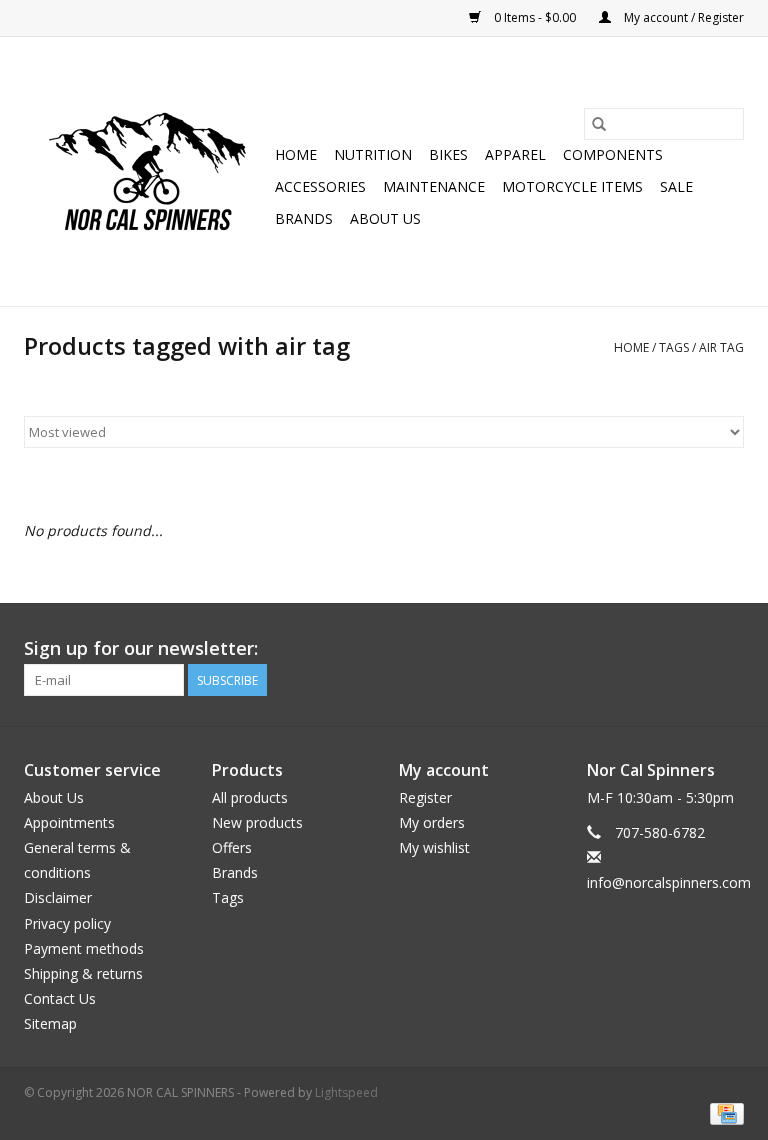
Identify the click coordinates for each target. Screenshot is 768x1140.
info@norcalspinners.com (669, 882)
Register (425, 797)
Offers (232, 847)
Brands (304, 218)
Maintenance (434, 186)
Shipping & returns (83, 973)
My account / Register (682, 17)
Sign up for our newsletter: (141, 648)
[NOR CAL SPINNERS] (146, 171)
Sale (676, 186)
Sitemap (50, 1023)
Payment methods (84, 948)
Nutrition (373, 154)
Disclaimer (58, 897)
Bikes (448, 154)
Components (613, 154)
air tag (721, 347)
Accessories (320, 186)
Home (296, 154)
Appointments (69, 822)
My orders (432, 822)
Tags (674, 347)
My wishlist (434, 847)
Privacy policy (67, 923)
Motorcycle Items (572, 186)
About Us (385, 218)
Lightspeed (346, 1092)
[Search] (599, 124)
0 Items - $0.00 (535, 17)
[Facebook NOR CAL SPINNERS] (728, 649)
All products (250, 797)
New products (257, 822)
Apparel (515, 154)
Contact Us (60, 998)
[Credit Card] (723, 1112)
